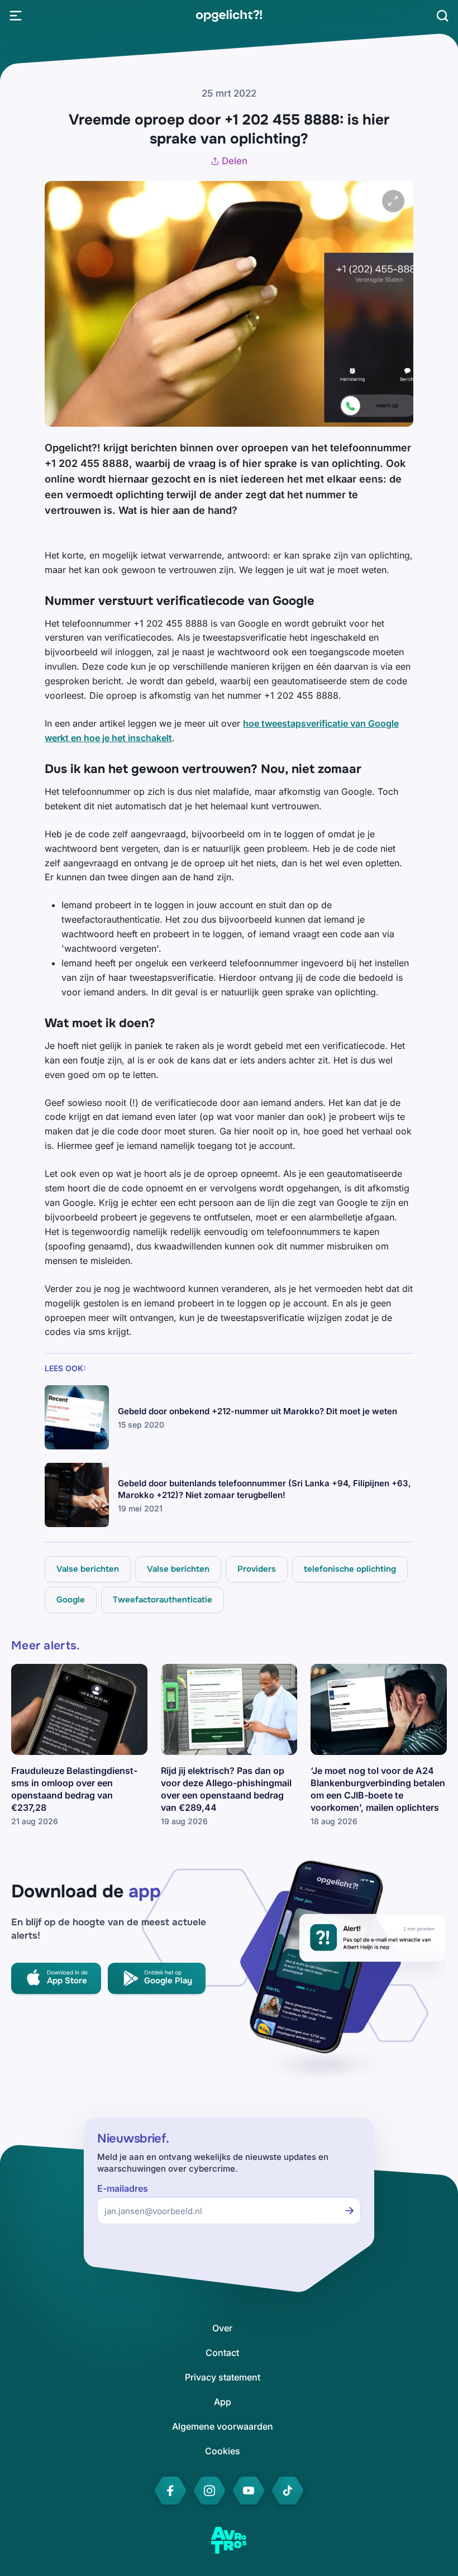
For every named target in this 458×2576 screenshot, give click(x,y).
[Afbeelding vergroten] (393, 201)
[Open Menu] (16, 16)
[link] (229, 16)
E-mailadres (123, 2189)
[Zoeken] (442, 16)
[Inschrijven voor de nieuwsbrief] (350, 2211)
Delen (235, 161)
